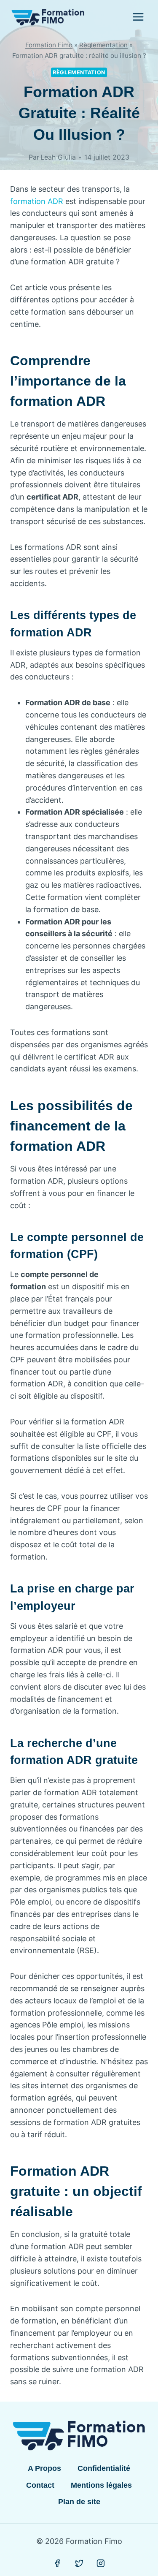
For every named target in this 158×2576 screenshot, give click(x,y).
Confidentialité (104, 2468)
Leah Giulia (58, 157)
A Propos (44, 2468)
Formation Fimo (49, 45)
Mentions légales (101, 2485)
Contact (40, 2485)
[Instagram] (101, 2563)
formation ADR (37, 201)
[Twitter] (79, 2563)
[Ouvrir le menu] (138, 17)
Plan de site (79, 2502)
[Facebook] (57, 2563)
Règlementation (103, 45)
